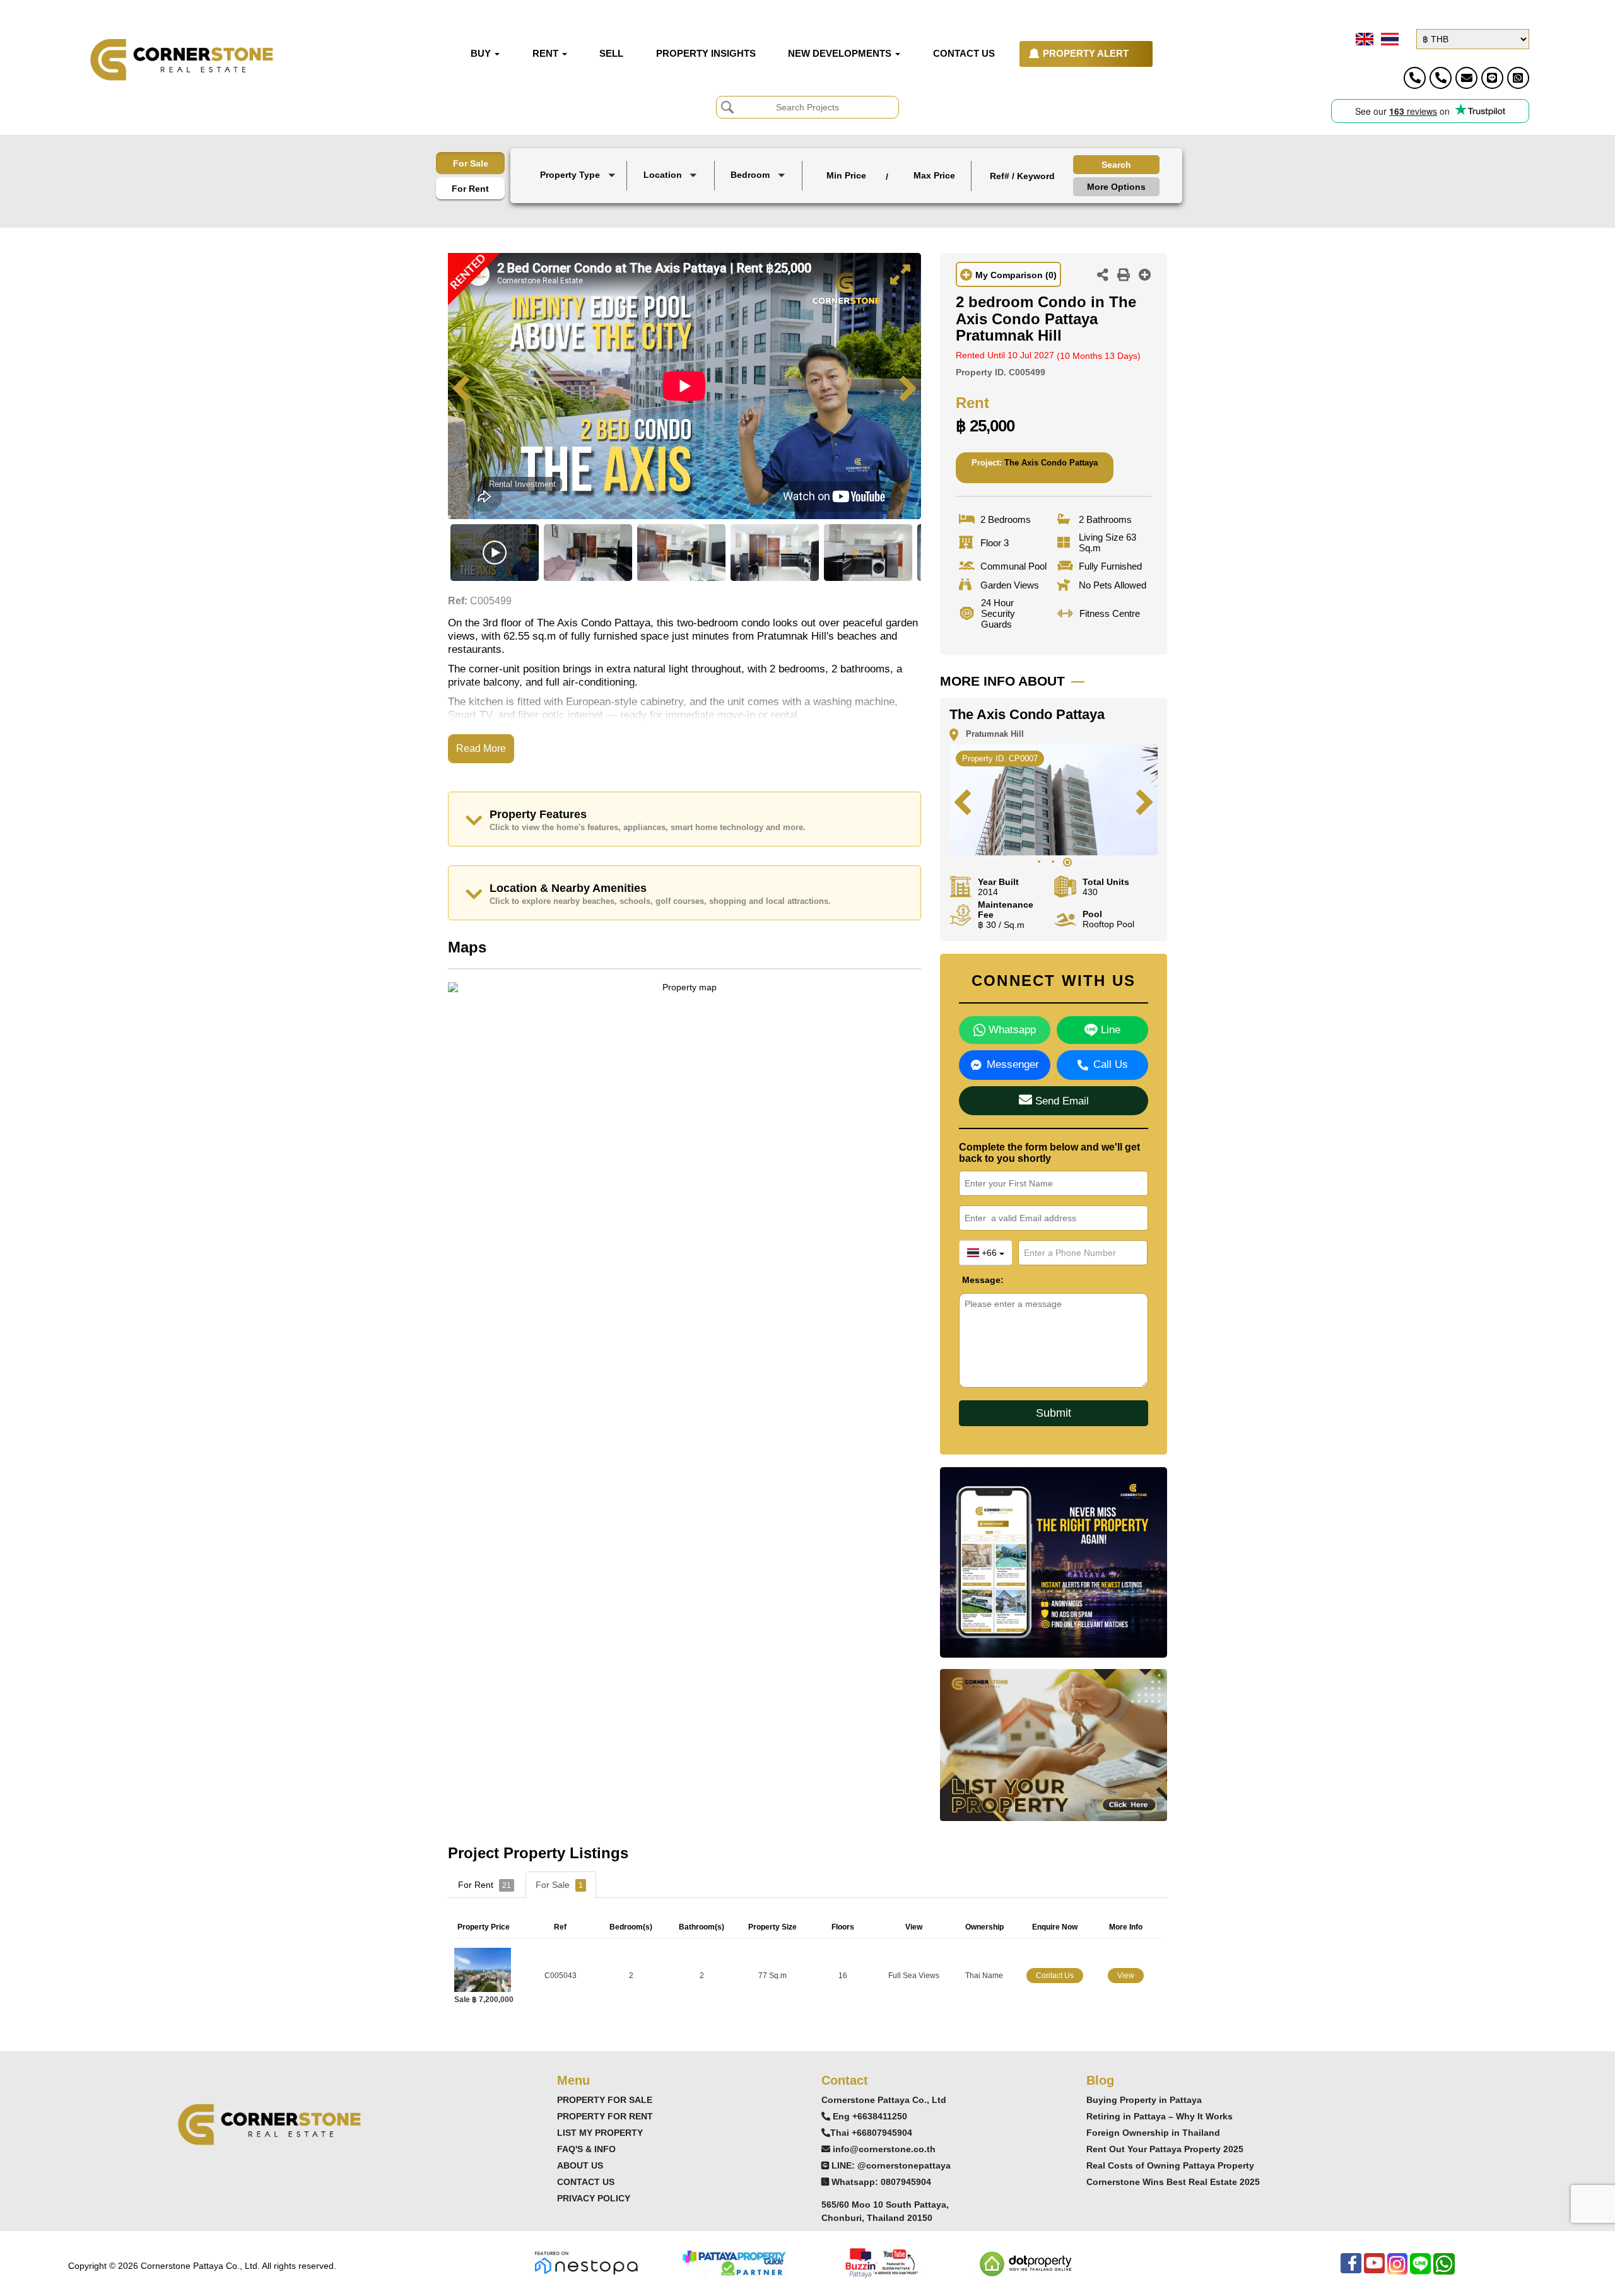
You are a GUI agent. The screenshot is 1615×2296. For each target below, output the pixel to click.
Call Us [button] (1111, 1064)
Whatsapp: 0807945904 (881, 2182)
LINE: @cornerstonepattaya (891, 2165)
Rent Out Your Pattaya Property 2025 (1165, 2149)
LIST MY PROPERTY (600, 2133)
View (1126, 1976)
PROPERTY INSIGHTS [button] (706, 54)
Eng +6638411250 (870, 2116)
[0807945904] (1518, 78)
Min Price (846, 175)
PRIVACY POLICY (594, 2198)
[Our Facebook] (1351, 2270)
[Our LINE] (1420, 2270)
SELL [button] (611, 54)
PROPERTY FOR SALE (605, 2100)
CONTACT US (586, 2182)
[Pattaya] (672, 194)
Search (1116, 165)
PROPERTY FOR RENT (605, 2116)
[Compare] (1145, 276)
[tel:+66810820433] (1441, 78)
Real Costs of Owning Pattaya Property (1170, 2165)
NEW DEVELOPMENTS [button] (841, 54)
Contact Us (1055, 1976)
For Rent (470, 189)
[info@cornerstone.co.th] (1466, 78)
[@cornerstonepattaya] (1492, 78)
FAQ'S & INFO (586, 2149)
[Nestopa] (586, 2262)
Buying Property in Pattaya (1144, 2100)
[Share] (1103, 276)
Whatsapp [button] (1011, 1030)
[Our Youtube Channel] (1374, 2270)
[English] (1363, 39)
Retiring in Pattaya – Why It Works (1160, 2116)
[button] (579, 176)
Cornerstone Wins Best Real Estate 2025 (1173, 2182)
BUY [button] (482, 54)
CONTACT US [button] (964, 54)
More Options (1116, 187)
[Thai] (1389, 39)
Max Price (934, 175)
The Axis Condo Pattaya (1051, 463)
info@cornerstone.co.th (884, 2149)
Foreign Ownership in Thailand (1153, 2133)
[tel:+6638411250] (1415, 78)
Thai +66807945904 (871, 2133)
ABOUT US (580, 2165)
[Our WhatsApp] (1444, 2270)
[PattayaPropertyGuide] (734, 2262)
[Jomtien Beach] (672, 205)
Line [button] (1109, 1030)
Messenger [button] (1013, 1064)
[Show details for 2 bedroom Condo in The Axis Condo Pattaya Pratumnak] (487, 1969)
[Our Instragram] (1397, 2270)
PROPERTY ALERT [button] (1086, 54)
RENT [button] (547, 54)
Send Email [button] (1060, 1101)
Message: (972, 1280)
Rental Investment (522, 484)
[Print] (1124, 276)
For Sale (471, 163)
